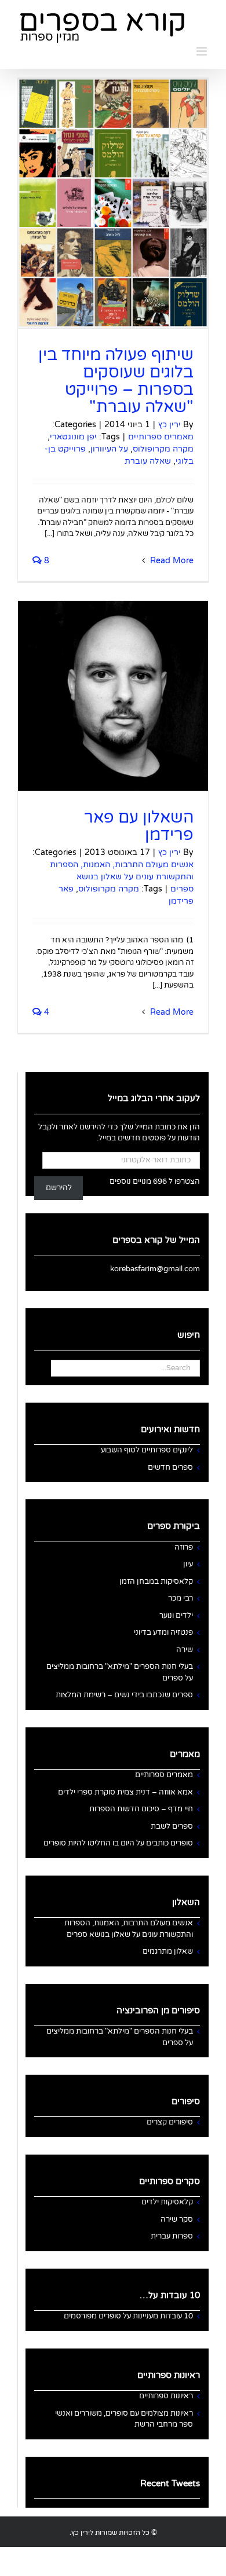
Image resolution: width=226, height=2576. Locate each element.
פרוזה (184, 1547)
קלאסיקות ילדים (167, 2202)
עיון (188, 1564)
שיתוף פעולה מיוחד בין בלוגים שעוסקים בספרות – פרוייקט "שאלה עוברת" (116, 381)
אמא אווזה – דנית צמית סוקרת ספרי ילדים (125, 1792)
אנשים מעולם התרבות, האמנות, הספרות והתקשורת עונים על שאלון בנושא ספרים (122, 877)
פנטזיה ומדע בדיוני (163, 1632)
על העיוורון (109, 449)
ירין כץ (170, 425)
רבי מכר (181, 1598)
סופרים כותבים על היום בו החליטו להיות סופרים (118, 1843)
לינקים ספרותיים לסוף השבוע (147, 1450)
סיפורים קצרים (170, 2122)
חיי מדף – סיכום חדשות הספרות (141, 1809)
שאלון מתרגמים (168, 1951)
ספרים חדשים (170, 1467)
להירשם (59, 1188)
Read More (171, 561)
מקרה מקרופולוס (163, 449)
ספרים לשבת (172, 1826)
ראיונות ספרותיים (166, 2396)
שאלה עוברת (148, 461)
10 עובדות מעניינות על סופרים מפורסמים (128, 2316)
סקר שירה (177, 2219)
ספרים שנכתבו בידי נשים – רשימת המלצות (124, 1695)
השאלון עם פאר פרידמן (139, 826)
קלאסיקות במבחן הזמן (156, 1581)
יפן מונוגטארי (73, 437)
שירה (185, 1650)
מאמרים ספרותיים (161, 437)
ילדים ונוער (176, 1616)
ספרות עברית (172, 2236)
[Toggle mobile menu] (203, 51)
